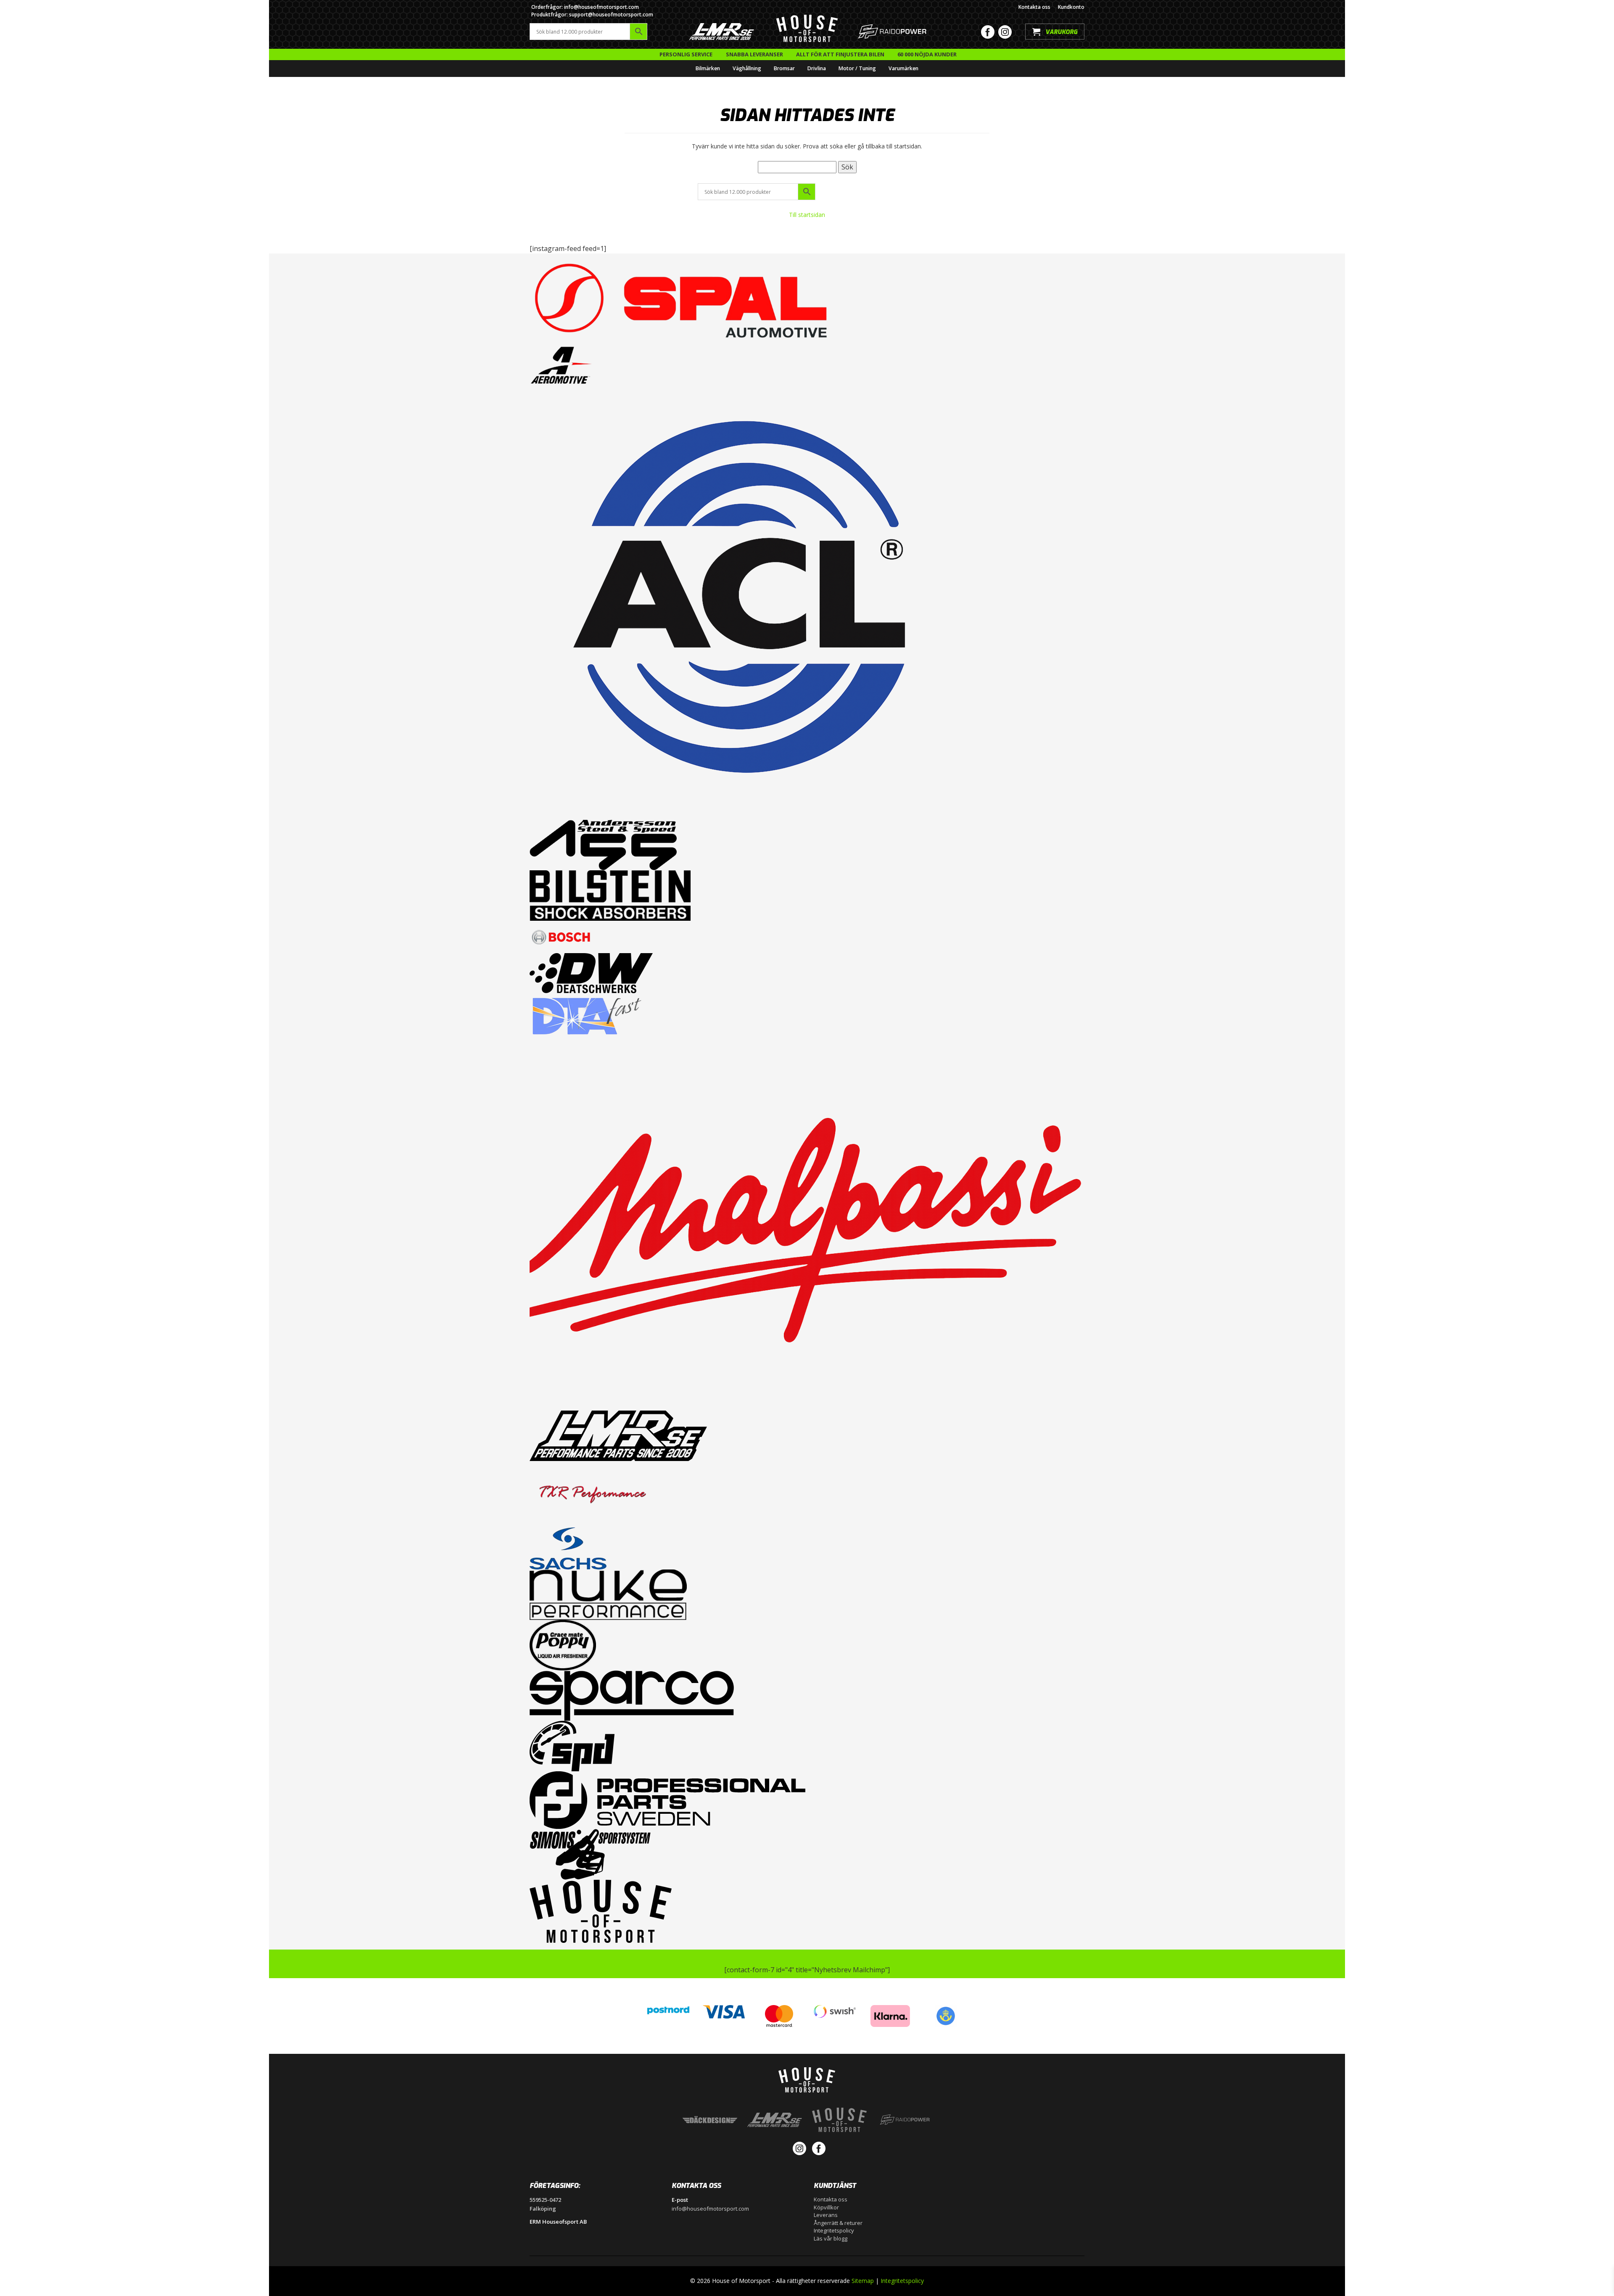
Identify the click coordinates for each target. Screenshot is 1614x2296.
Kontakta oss (1034, 7)
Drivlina (817, 68)
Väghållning (747, 68)
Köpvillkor (826, 2207)
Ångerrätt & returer (838, 2223)
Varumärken (903, 68)
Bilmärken (708, 68)
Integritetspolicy (834, 2230)
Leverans (826, 2215)
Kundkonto (1071, 7)
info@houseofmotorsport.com (710, 2209)
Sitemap (863, 2281)
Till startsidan (807, 215)
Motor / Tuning (857, 68)
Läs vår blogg (831, 2238)
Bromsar (784, 68)
